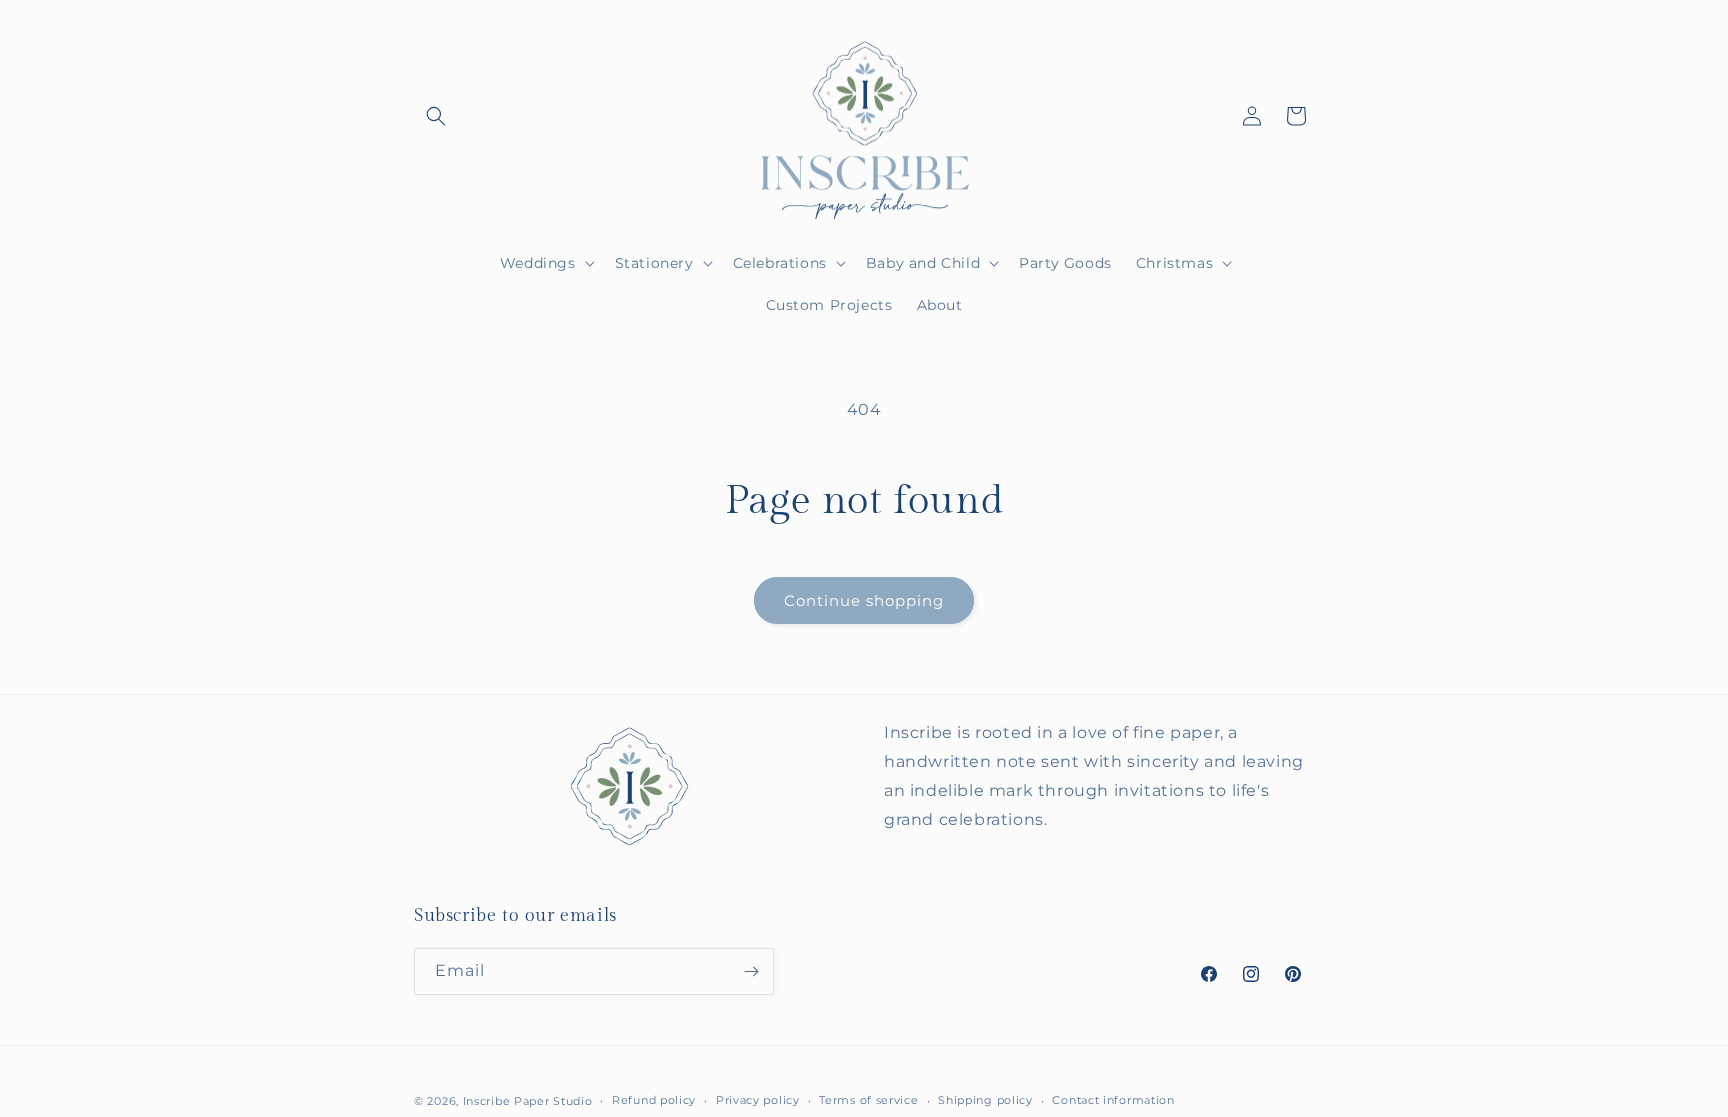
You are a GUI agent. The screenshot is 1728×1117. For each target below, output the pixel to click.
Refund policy (654, 1100)
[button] (436, 116)
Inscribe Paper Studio (528, 1101)
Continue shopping (864, 600)
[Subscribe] (751, 971)
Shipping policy (985, 1100)
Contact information (1113, 1100)
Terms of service (868, 1100)
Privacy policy (758, 1100)
